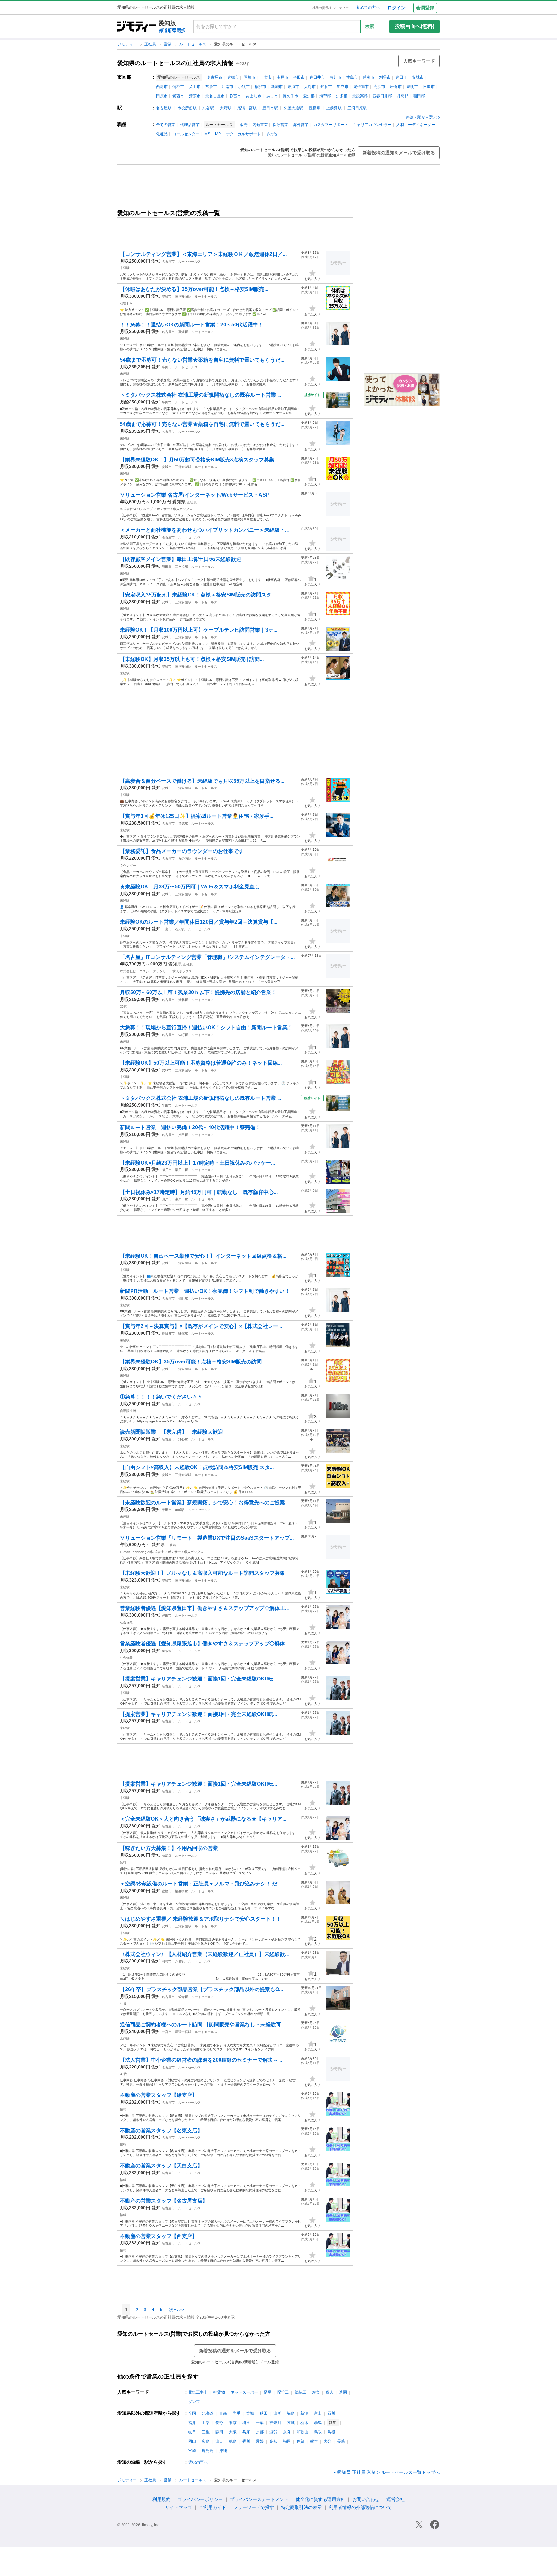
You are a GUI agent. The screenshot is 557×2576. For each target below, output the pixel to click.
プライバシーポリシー (200, 2499)
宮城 (250, 2413)
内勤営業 (260, 125)
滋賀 (273, 2432)
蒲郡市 (178, 87)
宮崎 (192, 2451)
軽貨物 (219, 2392)
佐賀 (300, 2441)
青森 (223, 2413)
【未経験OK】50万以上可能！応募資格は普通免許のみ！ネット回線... (201, 1063)
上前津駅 (334, 108)
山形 (277, 2413)
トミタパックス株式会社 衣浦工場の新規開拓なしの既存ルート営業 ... (200, 395)
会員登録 (425, 8)
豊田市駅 (270, 108)
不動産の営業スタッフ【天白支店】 (161, 2166)
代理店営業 (190, 125)
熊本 (314, 2441)
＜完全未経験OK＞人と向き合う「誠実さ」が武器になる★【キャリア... (203, 1819)
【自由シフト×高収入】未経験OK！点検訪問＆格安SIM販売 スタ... (197, 1467)
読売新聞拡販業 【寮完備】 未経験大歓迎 (171, 1432)
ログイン (396, 8)
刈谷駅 (208, 108)
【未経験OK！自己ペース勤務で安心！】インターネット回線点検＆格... (203, 1256)
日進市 (429, 87)
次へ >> (177, 2310)
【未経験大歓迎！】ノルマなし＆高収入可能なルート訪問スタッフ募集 (202, 1573)
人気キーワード (419, 61)
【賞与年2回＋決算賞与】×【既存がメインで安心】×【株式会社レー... (201, 1326)
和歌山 (302, 2432)
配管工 (283, 2392)
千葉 (260, 2423)
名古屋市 (215, 77)
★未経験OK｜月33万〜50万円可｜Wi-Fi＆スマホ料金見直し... (192, 887)
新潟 (304, 2413)
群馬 (318, 2423)
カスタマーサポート (331, 125)
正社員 (151, 44)
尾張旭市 (361, 87)
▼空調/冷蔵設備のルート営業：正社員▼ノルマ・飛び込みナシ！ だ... (200, 1884)
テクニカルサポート (243, 134)
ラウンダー (128, 865)
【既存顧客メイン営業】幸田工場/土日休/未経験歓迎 (181, 559)
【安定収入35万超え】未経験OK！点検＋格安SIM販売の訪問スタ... (198, 595)
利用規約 (161, 2499)
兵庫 (246, 2432)
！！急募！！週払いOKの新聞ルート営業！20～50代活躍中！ (191, 325)
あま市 (272, 96)
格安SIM (126, 303)
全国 (192, 2413)
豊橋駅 (315, 108)
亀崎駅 (180, 1510)
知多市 (326, 87)
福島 (291, 2413)
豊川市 (336, 77)
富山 (318, 2413)
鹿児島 (208, 2451)
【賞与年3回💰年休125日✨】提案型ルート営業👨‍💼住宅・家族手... (197, 816)
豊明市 (412, 87)
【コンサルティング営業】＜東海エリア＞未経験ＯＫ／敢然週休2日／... (203, 254)
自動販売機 (128, 1411)
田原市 (162, 96)
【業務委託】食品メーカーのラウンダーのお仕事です (182, 851)
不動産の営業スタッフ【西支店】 (159, 2236)
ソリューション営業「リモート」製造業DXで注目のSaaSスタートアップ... (207, 1538)
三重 (206, 2432)
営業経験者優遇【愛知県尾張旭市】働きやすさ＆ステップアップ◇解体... (204, 1644)
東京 (233, 2423)
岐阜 (192, 2432)
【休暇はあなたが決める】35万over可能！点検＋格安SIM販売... (194, 289)
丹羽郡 (403, 96)
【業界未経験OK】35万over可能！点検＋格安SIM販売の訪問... (193, 1362)
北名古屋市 (215, 96)
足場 (268, 2392)
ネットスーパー (244, 2392)
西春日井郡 (382, 96)
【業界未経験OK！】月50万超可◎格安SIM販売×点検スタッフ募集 (197, 460)
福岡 (287, 2441)
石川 (331, 2413)
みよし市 (254, 96)
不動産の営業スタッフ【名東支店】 (161, 2131)
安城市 (418, 77)
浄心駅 (183, 1439)
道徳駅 (183, 823)
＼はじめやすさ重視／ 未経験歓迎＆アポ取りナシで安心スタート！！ (200, 1919)
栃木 (304, 2423)
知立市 (343, 87)
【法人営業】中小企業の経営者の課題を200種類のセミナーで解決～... (201, 2060)
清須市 (195, 96)
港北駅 (183, 1000)
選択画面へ (198, 2462)
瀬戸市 (282, 77)
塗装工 (300, 2392)
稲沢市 (260, 87)
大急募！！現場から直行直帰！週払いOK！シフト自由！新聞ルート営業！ (206, 1027)
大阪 (233, 2432)
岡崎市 (249, 77)
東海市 (293, 87)
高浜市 (379, 87)
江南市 (228, 87)
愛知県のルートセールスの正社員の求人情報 (175, 63)
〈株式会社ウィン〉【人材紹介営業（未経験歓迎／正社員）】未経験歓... (204, 1954)
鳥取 (318, 2432)
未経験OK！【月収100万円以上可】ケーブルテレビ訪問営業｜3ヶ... (199, 630)
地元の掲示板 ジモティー (331, 8)
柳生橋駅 (181, 1891)
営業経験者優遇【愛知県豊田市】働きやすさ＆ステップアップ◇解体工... (204, 1608)
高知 (273, 2441)
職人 (329, 2392)
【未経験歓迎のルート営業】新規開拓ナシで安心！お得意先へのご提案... (204, 1502)
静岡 (219, 2432)
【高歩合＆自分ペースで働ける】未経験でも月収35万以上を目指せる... (202, 781)
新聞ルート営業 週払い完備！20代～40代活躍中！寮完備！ (190, 1127)
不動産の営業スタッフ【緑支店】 (159, 2095)
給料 (123, 1862)
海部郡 (325, 96)
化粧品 (162, 134)
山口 (219, 2441)
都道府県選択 (172, 30)
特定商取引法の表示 (301, 2507)
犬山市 (195, 87)
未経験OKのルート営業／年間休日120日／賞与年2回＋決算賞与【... (199, 922)
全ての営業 (166, 125)
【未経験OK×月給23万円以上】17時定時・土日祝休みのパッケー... (197, 1163)
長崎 (341, 2441)
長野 (219, 2423)
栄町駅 (183, 1035)
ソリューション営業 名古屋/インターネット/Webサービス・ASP (195, 495)
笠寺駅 (183, 1997)
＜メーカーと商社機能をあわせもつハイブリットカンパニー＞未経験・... (204, 530)
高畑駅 (183, 332)
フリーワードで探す (254, 2507)
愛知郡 (309, 96)
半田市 (299, 77)
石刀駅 (180, 929)
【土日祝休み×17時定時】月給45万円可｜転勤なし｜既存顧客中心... (199, 1192)
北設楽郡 (360, 96)
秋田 (264, 2413)
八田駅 (183, 1135)
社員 (123, 2004)
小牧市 (244, 87)
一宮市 (266, 77)
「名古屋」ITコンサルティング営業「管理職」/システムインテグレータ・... (207, 957)
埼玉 (246, 2423)
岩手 (237, 2413)
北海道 (208, 2413)
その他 (271, 134)
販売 (244, 125)
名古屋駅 (164, 108)
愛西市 (178, 96)
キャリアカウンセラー (372, 125)
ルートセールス (193, 44)
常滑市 (211, 87)
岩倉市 (396, 87)
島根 (331, 2432)
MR (218, 134)
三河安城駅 (183, 297)
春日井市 (317, 77)
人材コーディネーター (416, 125)
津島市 (352, 77)
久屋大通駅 (293, 108)
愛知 (156, 261)
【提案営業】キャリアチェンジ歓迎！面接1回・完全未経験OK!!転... (198, 1679)
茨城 (291, 2423)
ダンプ (194, 2402)
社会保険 (126, 1622)
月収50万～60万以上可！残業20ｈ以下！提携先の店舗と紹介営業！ (198, 992)
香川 (246, 2441)
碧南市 (368, 77)
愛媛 (260, 2441)
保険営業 (280, 125)
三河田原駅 (357, 108)
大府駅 (226, 108)
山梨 (206, 2423)
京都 (260, 2432)
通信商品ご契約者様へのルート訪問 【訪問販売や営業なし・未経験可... (202, 2024)
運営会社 (396, 2499)
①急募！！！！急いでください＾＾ (161, 1397)
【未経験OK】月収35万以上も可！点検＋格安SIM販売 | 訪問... (192, 659)
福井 (192, 2423)
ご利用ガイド (213, 2507)
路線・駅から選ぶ (421, 117)
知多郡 (342, 96)
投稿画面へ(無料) (415, 26)
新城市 (277, 87)
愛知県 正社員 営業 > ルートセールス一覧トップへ (388, 2472)
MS (207, 134)
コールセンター (186, 134)
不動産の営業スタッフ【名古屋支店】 (164, 2201)
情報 (123, 2109)
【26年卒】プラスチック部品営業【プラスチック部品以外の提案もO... (201, 1989)
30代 (123, 1007)
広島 (206, 2441)
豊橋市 (233, 77)
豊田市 (401, 77)
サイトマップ (179, 2507)
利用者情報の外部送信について (360, 2507)
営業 (168, 44)
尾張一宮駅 (247, 108)
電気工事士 (198, 2392)
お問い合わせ (366, 2499)
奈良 (287, 2432)
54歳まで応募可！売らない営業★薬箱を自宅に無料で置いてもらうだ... (202, 360)
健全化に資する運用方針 (320, 2499)
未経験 (125, 268)
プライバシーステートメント (259, 2499)
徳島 (233, 2441)
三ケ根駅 (181, 567)
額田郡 (419, 96)
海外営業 (301, 125)
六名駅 (180, 1961)
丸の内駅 (185, 859)
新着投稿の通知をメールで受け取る (399, 153)
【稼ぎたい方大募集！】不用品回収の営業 (169, 1848)
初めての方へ (368, 7)
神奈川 (275, 2423)
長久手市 (290, 96)
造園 (343, 2392)
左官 (316, 2392)
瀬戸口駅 (181, 1170)
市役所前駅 (187, 108)
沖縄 (223, 2451)
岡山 (192, 2441)
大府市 (310, 87)
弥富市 (235, 96)
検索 (370, 26)
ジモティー (127, 44)
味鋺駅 (183, 1334)
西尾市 (162, 87)
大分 (327, 2441)
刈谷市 (385, 77)
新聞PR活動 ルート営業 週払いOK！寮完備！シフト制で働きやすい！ (205, 1291)
